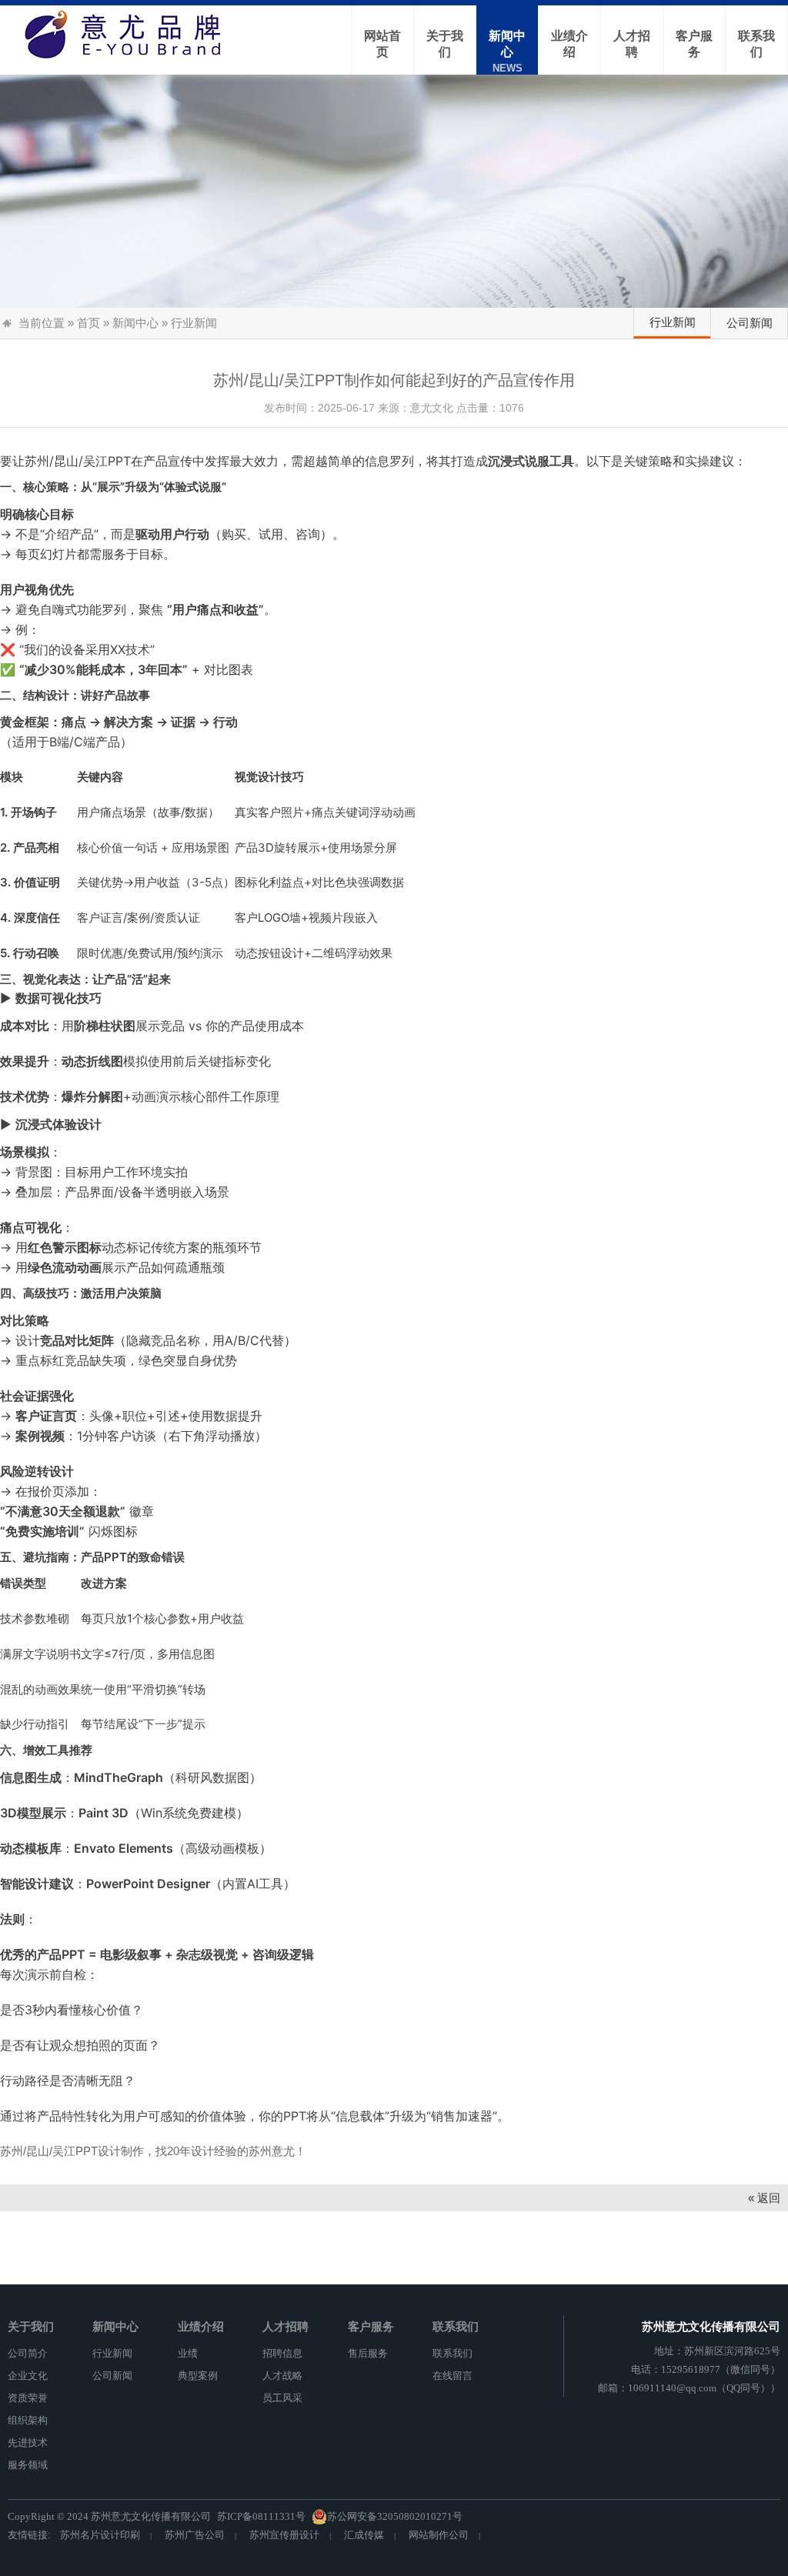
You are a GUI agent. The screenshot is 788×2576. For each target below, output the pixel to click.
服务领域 (28, 2465)
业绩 (188, 2353)
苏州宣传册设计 (284, 2535)
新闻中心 (135, 323)
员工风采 (282, 2398)
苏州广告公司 (195, 2535)
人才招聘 (285, 2326)
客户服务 (371, 2326)
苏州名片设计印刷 (100, 2535)
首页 (88, 323)
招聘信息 (282, 2353)
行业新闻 (673, 322)
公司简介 (28, 2353)
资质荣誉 (28, 2398)
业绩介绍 (201, 2326)
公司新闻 (750, 323)
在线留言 (452, 2376)
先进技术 (28, 2443)
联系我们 (456, 2326)
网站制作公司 (439, 2535)
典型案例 (198, 2376)
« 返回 (764, 2198)
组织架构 (28, 2420)
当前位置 (42, 323)
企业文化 (28, 2376)
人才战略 (282, 2376)
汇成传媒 (364, 2535)
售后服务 (368, 2353)
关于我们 (31, 2326)
